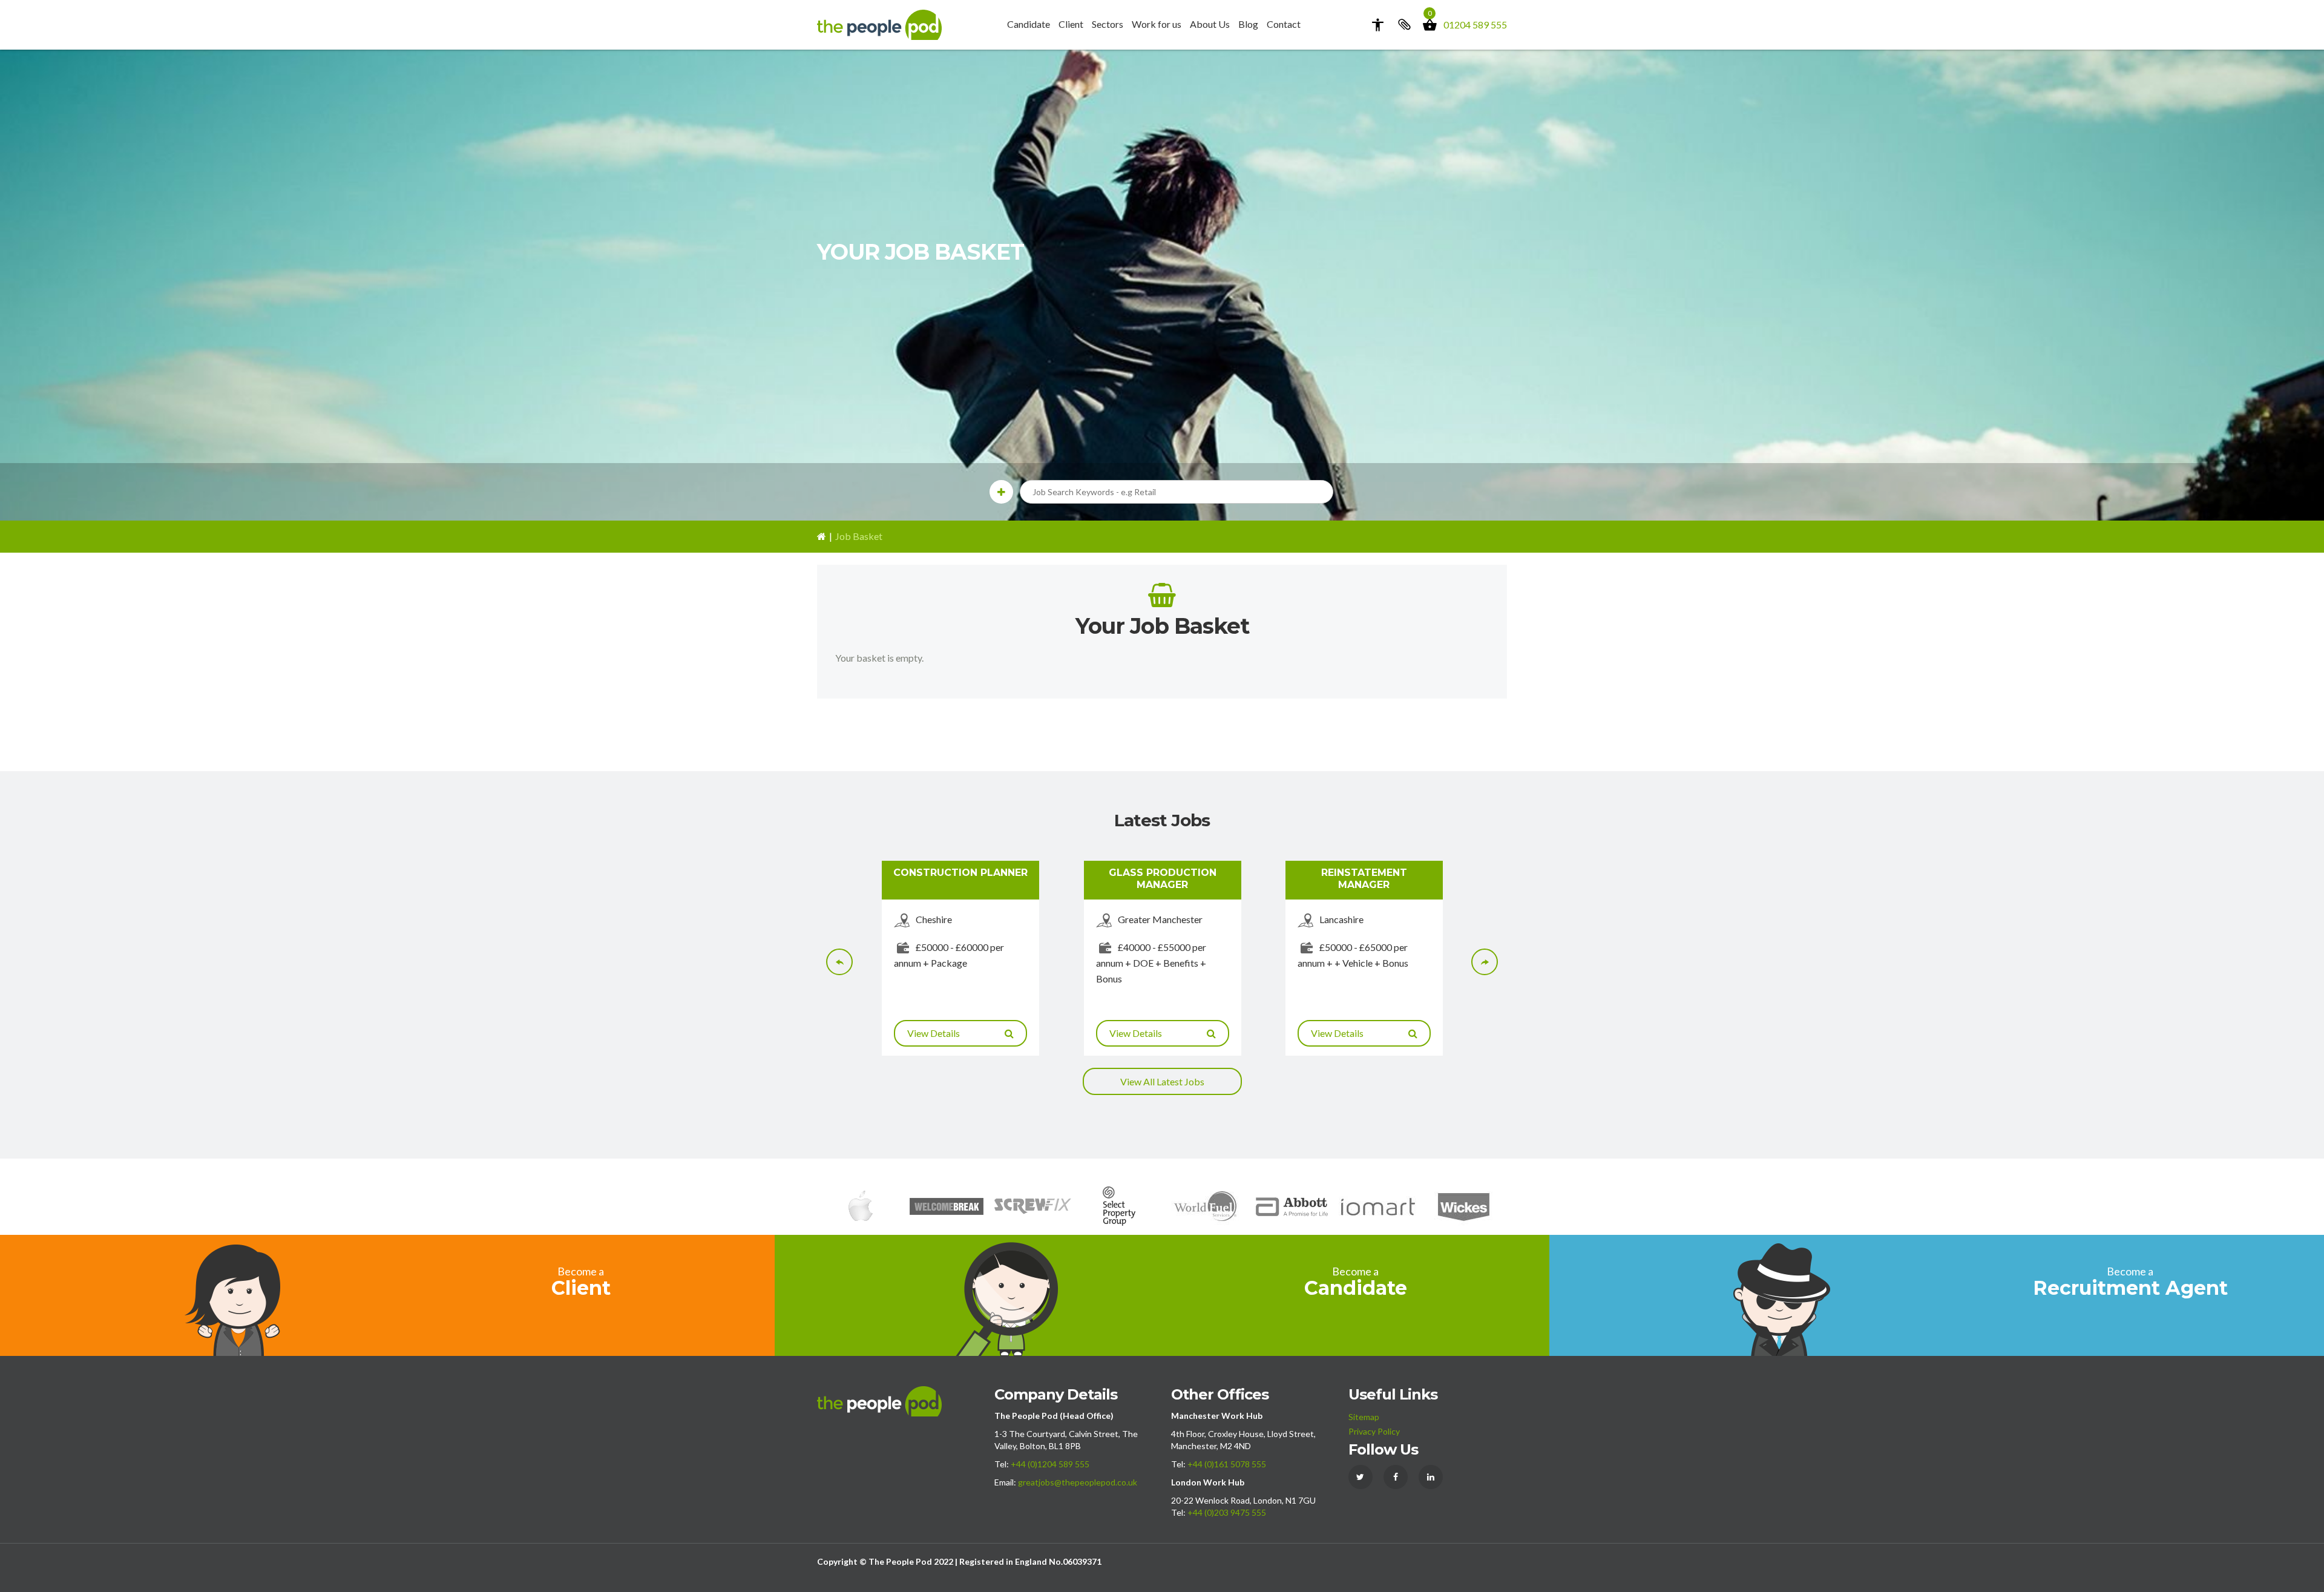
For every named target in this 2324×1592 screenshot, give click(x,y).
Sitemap (1364, 1417)
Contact (1284, 24)
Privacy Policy (1374, 1431)
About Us (1210, 24)
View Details (934, 1033)
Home (822, 537)
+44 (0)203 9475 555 (1227, 1512)
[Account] (1377, 25)
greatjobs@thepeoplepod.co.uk (1078, 1482)
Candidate (1029, 24)
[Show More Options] (1001, 492)
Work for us (1157, 24)
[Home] (879, 23)
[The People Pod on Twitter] (1361, 1477)
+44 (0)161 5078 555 (1227, 1464)
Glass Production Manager (1163, 878)
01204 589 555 (1475, 25)
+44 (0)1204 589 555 (1050, 1464)
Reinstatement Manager (1364, 878)
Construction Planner (960, 873)
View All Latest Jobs (1162, 1081)
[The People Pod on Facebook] (1396, 1477)
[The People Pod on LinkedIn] (1431, 1477)
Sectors (1108, 24)
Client (1071, 24)
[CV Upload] (1403, 25)
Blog (1248, 24)
